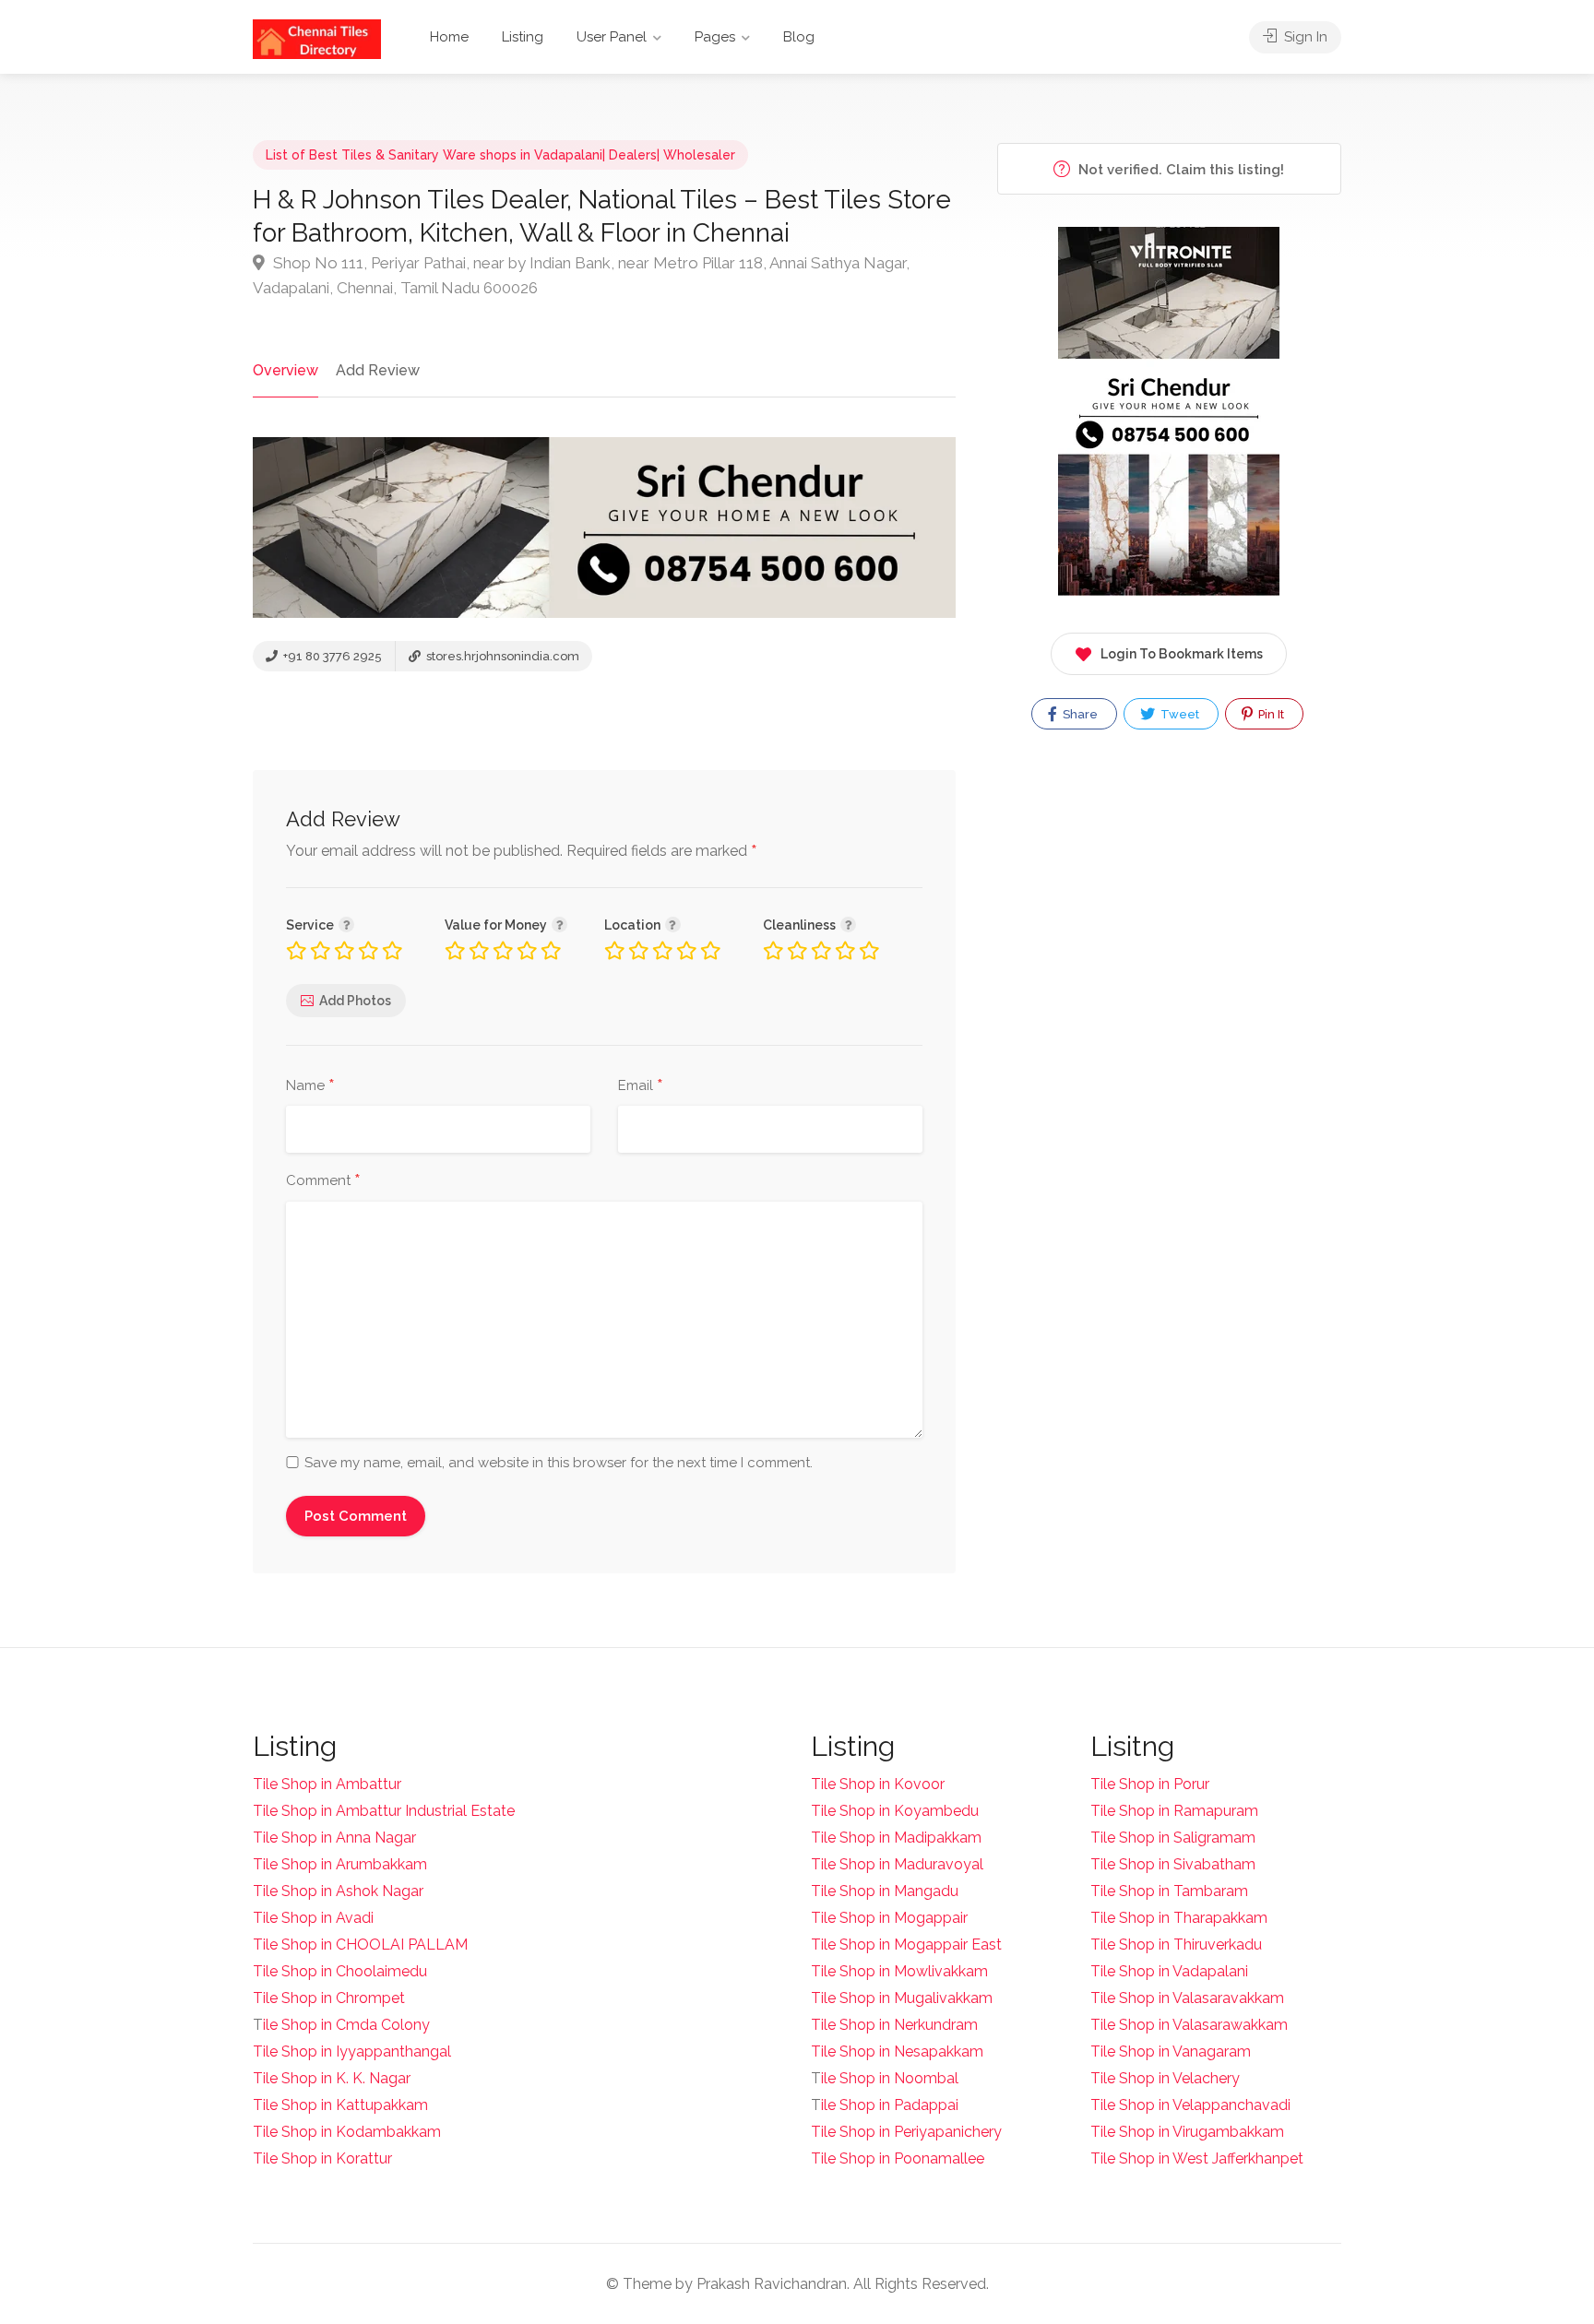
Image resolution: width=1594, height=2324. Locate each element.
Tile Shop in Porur (1150, 1784)
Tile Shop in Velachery (1165, 2078)
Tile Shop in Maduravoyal (897, 1864)
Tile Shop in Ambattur (327, 1784)
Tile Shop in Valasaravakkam (1187, 1998)
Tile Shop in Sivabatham (1173, 1864)
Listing (523, 37)
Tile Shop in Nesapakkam (897, 2051)
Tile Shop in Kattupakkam (340, 2105)
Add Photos (355, 1001)
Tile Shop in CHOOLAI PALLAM (360, 1945)
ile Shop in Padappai (890, 2105)
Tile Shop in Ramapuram (1174, 1811)
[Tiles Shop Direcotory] (317, 38)
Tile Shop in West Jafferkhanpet (1197, 2158)
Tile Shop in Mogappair (889, 1918)
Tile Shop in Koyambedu (895, 1811)
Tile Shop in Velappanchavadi (1190, 2105)
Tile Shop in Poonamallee (898, 2158)
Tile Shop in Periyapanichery (906, 2132)
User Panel (612, 37)
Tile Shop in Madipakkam (896, 1838)
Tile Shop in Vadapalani (1169, 1971)
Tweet (1178, 714)
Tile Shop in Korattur (322, 2158)
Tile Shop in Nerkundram (894, 2025)
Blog (799, 37)
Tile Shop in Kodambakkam (347, 2132)
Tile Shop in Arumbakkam (340, 1864)
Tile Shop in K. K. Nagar (332, 2078)
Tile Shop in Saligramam (1173, 1838)
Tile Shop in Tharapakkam (1179, 1918)
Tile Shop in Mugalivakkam (902, 1998)
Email (641, 1086)
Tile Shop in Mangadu (885, 1891)
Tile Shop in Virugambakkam (1187, 2132)
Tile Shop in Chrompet (329, 1998)
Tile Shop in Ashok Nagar (338, 1891)
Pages (715, 37)
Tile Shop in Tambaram (1169, 1891)
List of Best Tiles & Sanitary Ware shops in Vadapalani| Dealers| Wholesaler (500, 155)
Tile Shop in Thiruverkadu (1176, 1945)
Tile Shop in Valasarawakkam (1189, 2025)
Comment (323, 1181)
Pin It (1270, 714)
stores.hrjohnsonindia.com (501, 656)
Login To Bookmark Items (1182, 654)
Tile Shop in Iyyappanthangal (352, 2051)
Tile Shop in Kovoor (878, 1784)
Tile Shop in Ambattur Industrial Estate (384, 1811)
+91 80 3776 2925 (331, 656)
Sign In (1304, 37)
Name (310, 1086)
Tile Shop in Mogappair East (906, 1945)
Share (1079, 714)
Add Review (378, 370)
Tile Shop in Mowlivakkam (899, 1971)
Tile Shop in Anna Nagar (334, 1838)
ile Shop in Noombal (890, 2078)
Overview (285, 370)
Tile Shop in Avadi (313, 1918)
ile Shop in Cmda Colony (346, 2025)
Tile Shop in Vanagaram (1171, 2051)
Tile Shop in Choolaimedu (340, 1971)
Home (449, 37)
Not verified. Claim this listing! (1179, 170)
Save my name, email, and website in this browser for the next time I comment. (559, 1463)
